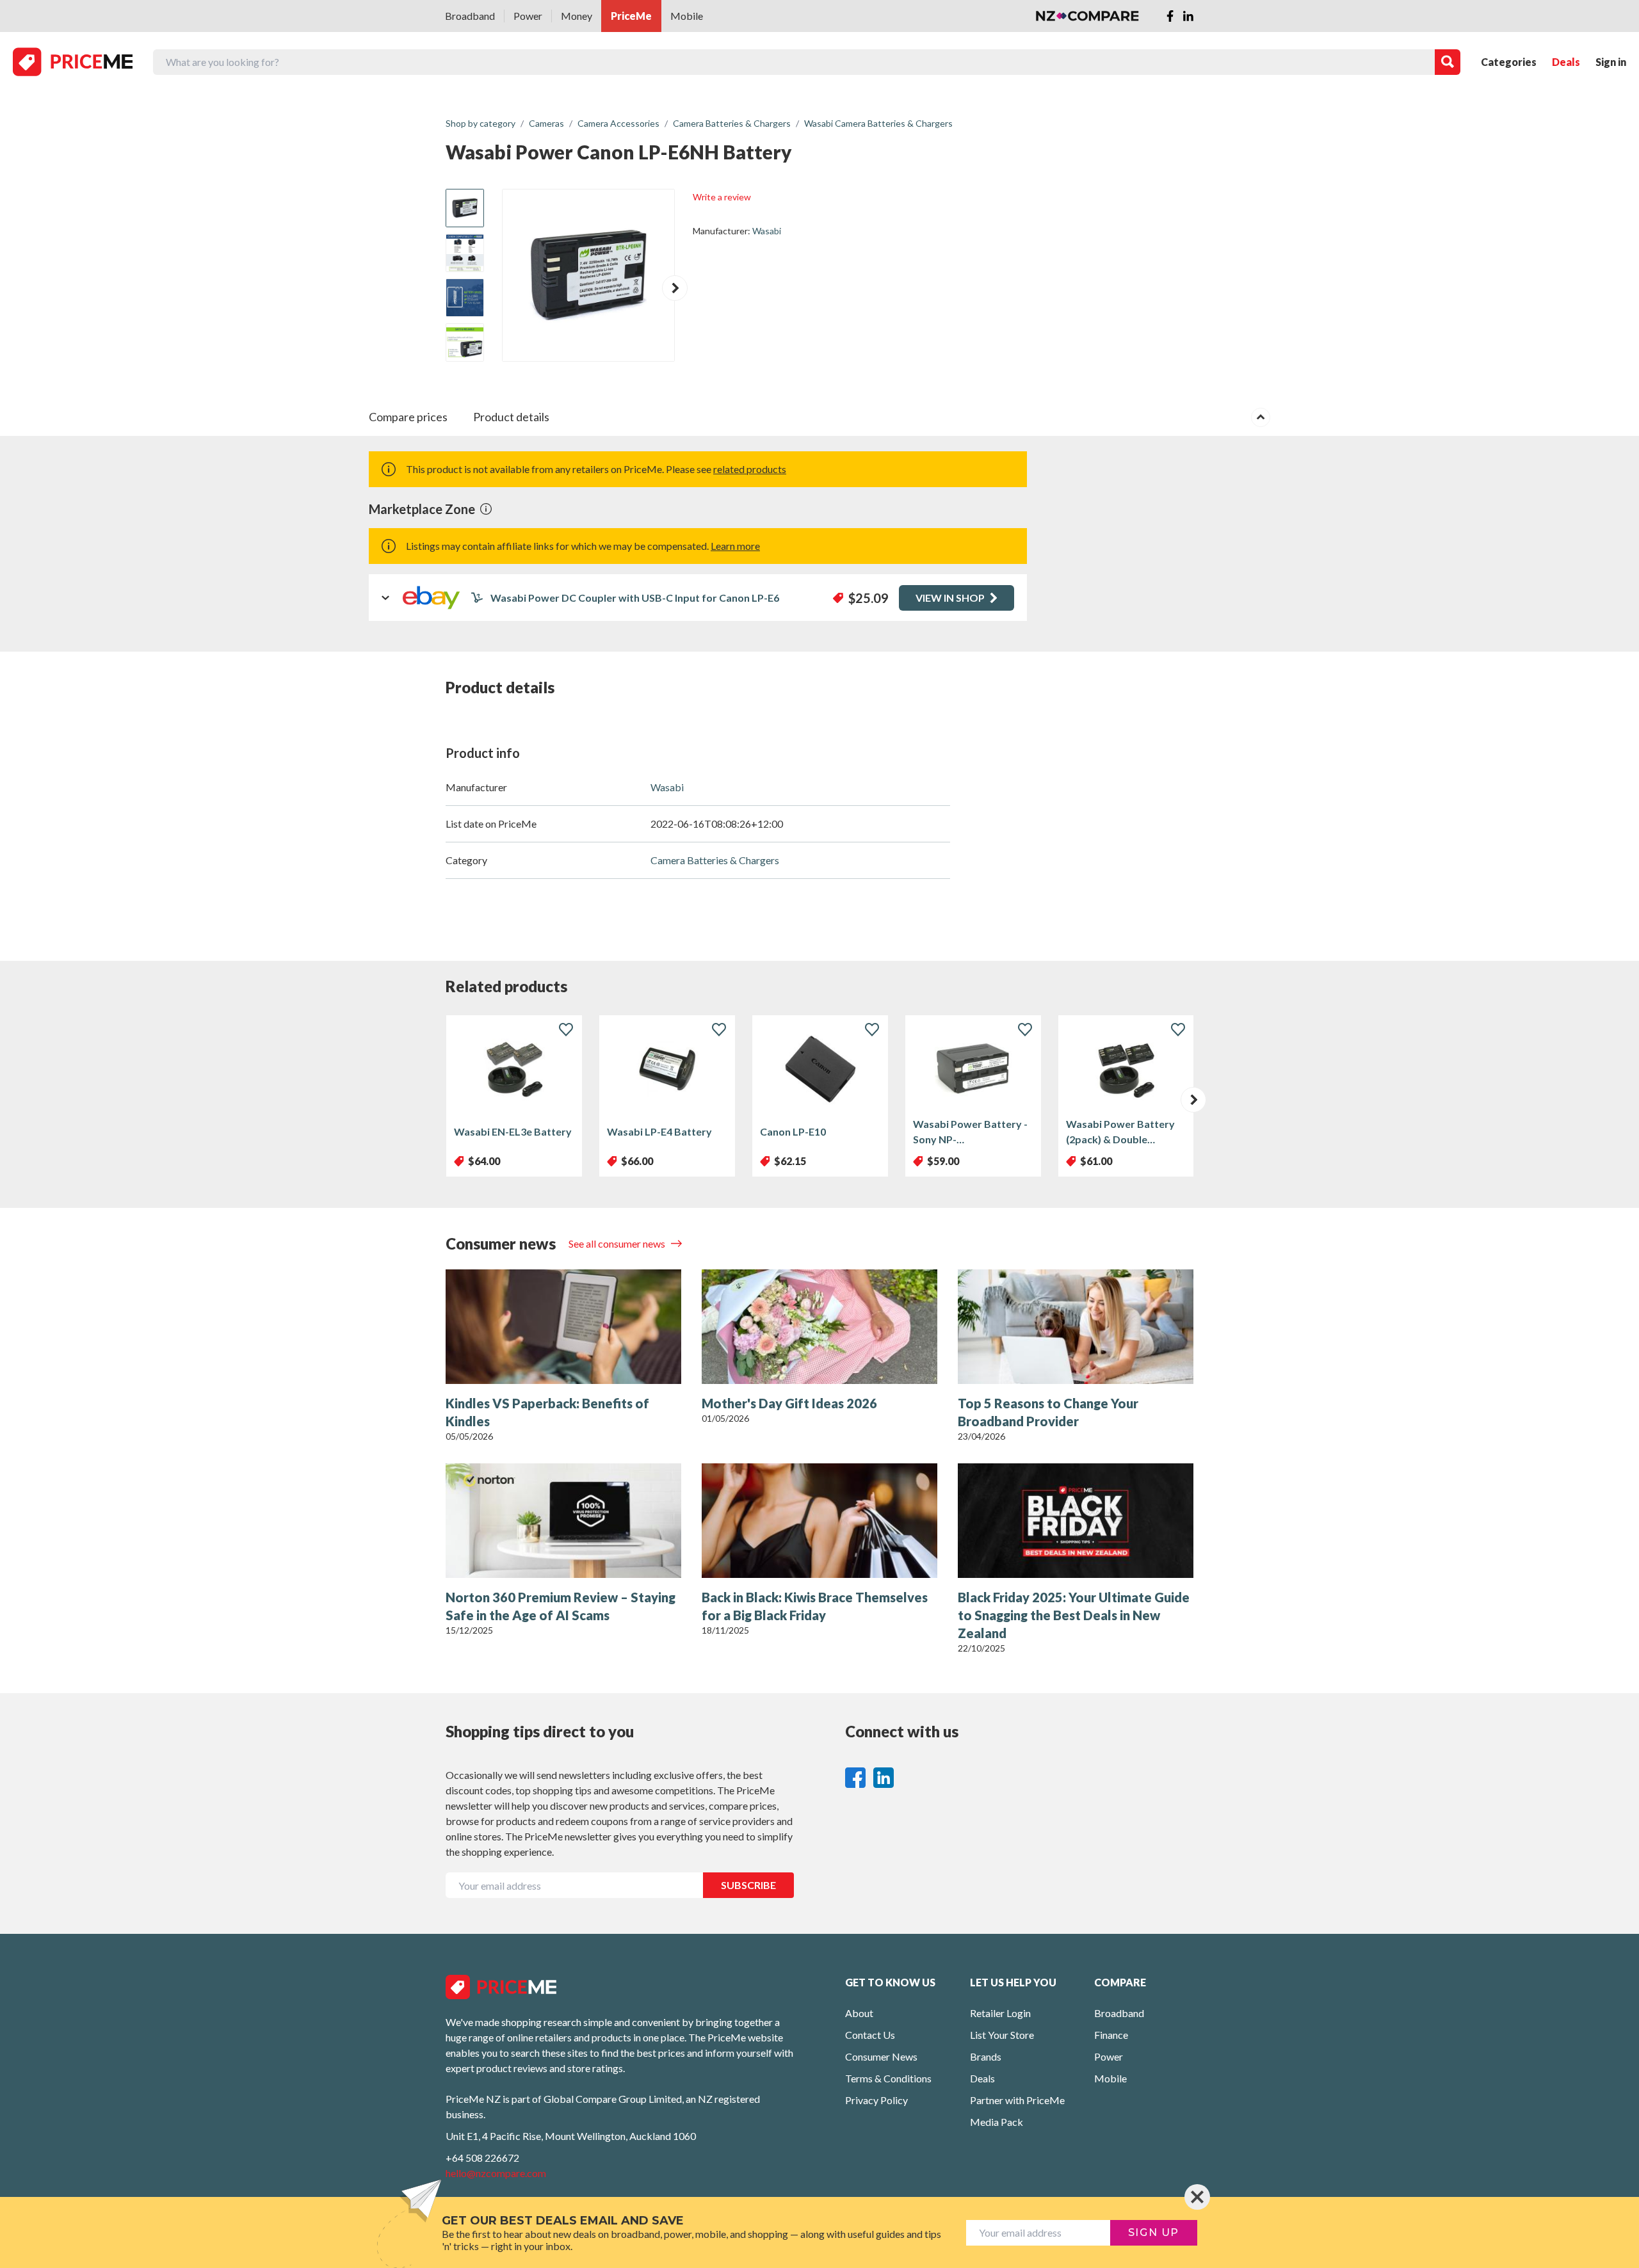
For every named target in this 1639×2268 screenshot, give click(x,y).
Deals (1566, 62)
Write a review (722, 197)
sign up (1154, 2232)
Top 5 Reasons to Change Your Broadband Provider (1048, 1412)
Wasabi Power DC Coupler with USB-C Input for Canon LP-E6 (635, 598)
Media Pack (997, 2122)
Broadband (470, 16)
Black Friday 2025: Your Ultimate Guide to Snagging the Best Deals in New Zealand (1074, 1615)
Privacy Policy (876, 2100)
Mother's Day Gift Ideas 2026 (789, 1403)
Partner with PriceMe (1017, 2100)
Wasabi (767, 231)
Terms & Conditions (888, 2078)
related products (750, 469)
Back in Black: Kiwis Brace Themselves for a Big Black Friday (815, 1606)
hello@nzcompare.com (496, 2173)
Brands (986, 2056)
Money (577, 16)
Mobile (687, 16)
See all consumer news (618, 1243)
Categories (1509, 62)
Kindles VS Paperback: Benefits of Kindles (547, 1412)
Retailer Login (1000, 2013)
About (859, 2013)
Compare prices (408, 417)
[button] (675, 288)
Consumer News (881, 2056)
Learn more (735, 546)
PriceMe (631, 16)
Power (528, 16)
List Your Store (1002, 2035)
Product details (511, 417)
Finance (1111, 2035)
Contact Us (870, 2035)
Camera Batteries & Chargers (715, 860)
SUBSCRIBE (748, 1885)
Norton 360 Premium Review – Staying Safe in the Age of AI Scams (561, 1606)
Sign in (1611, 62)
